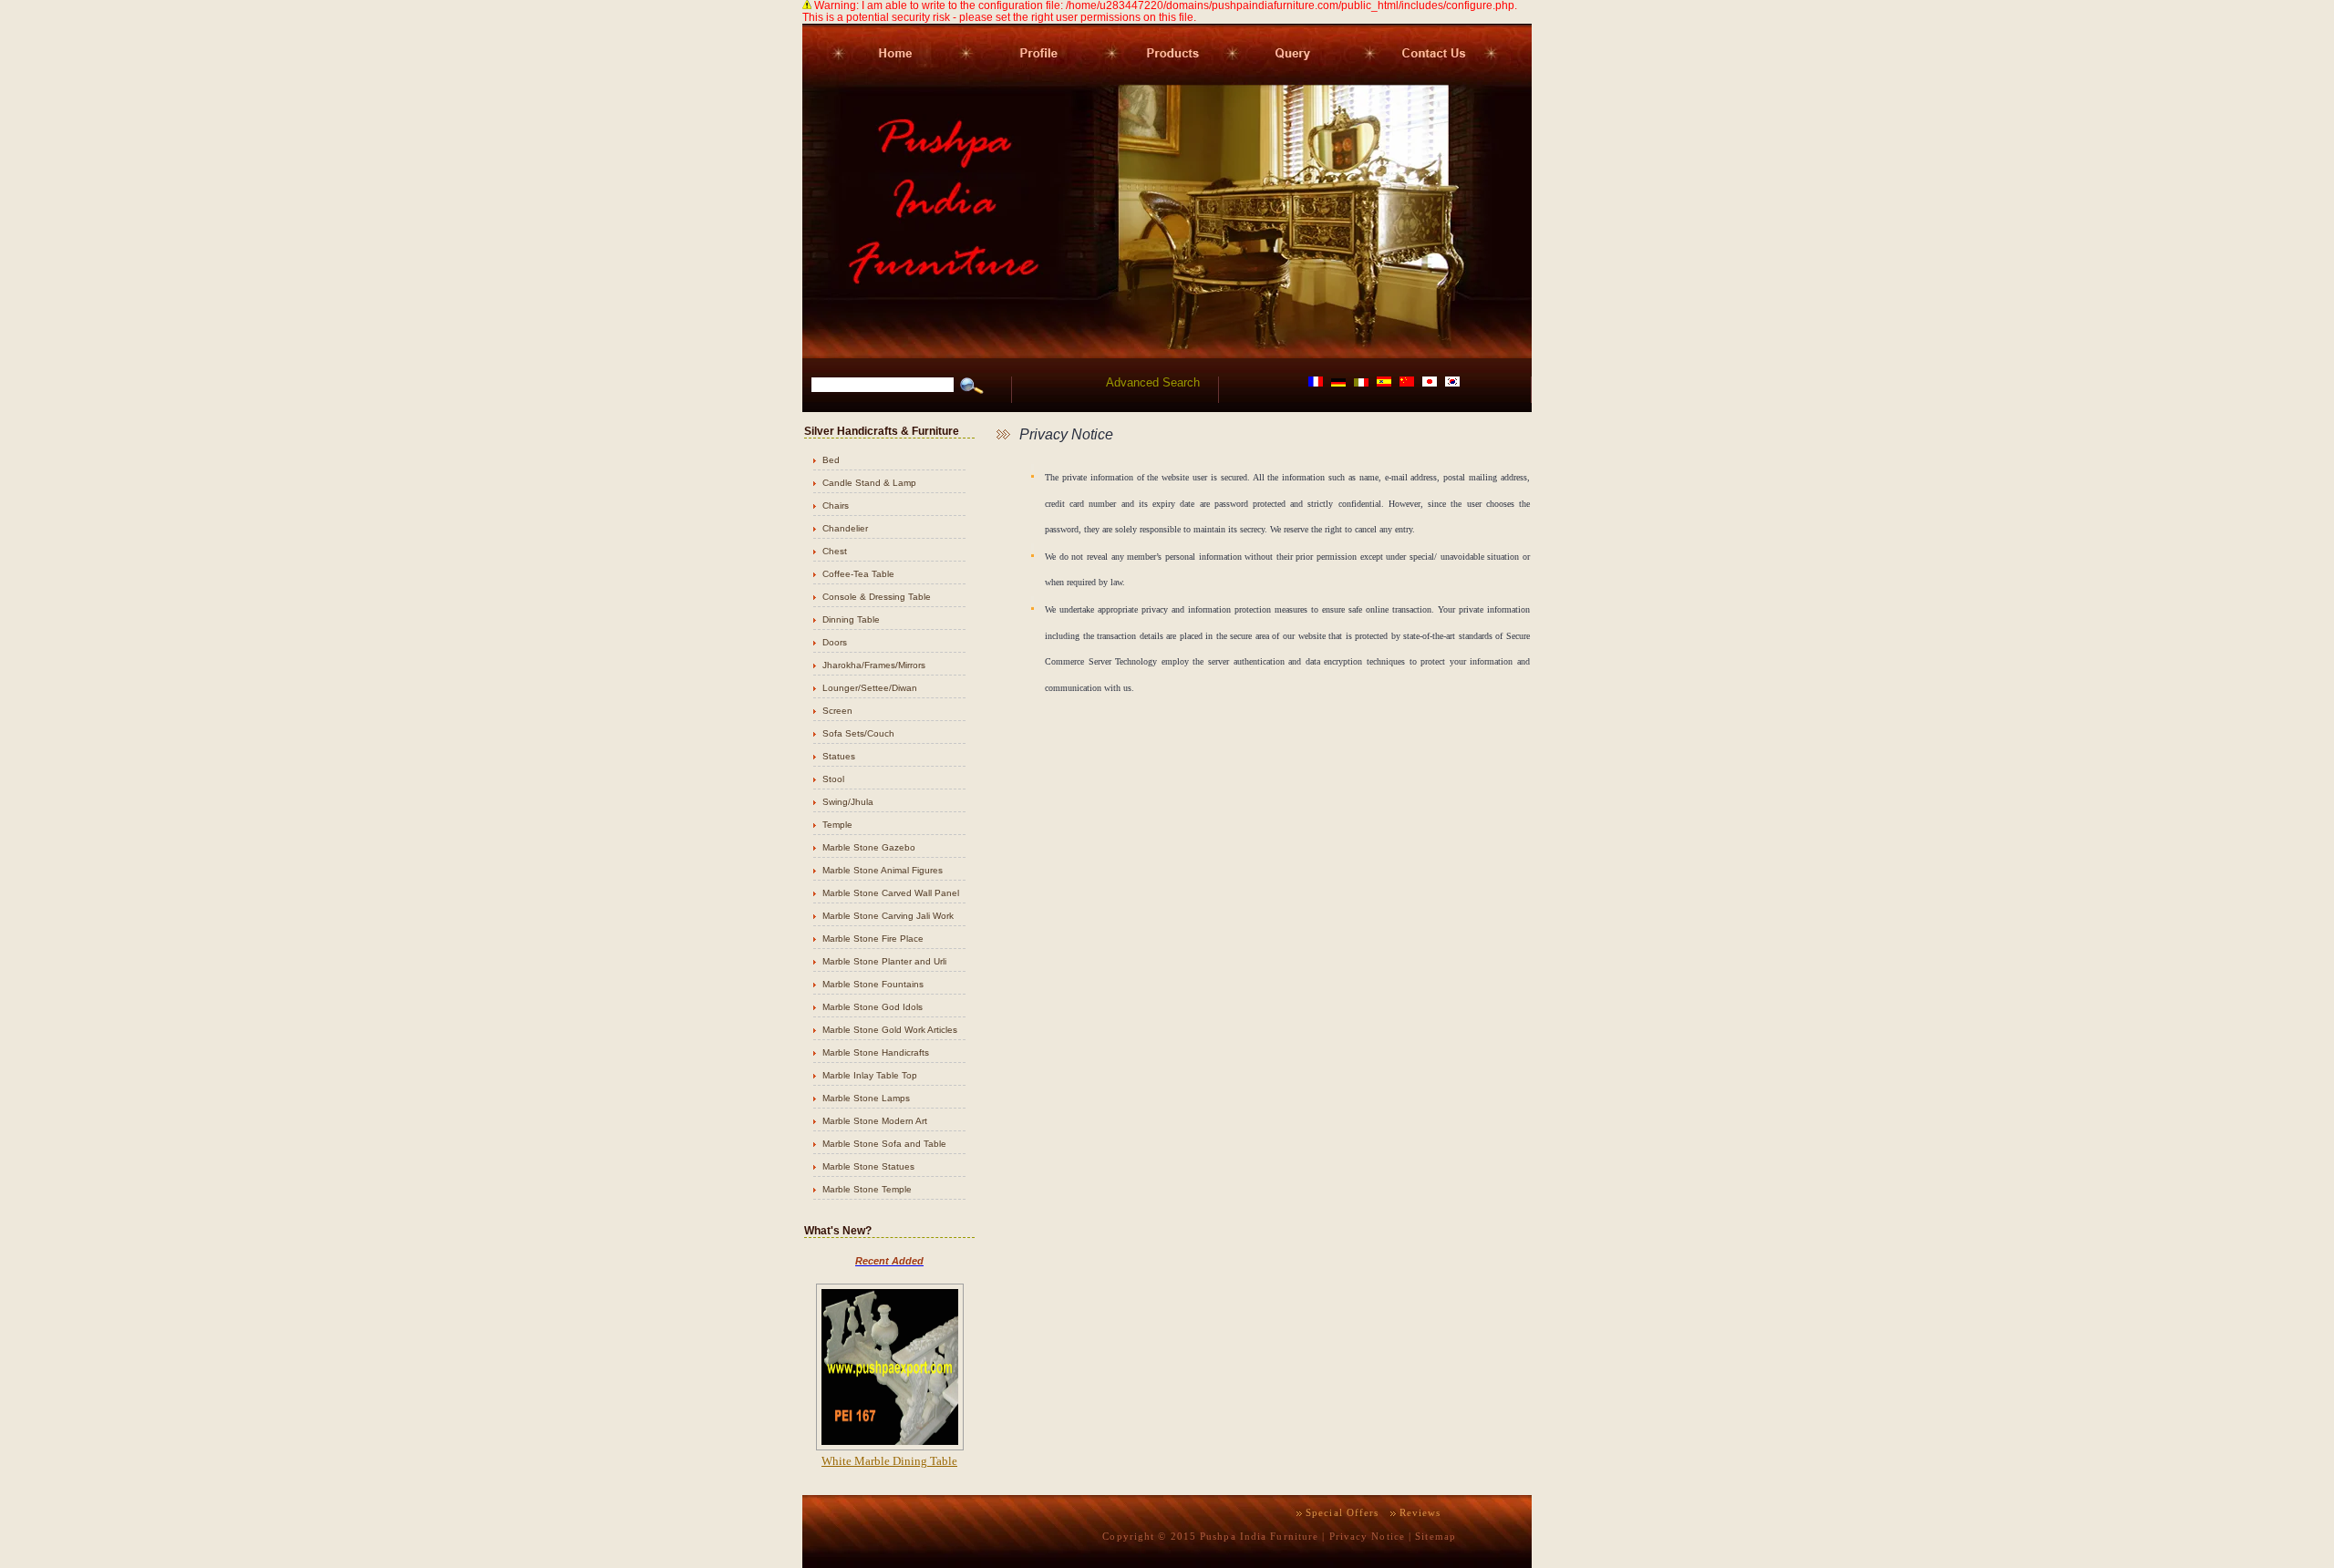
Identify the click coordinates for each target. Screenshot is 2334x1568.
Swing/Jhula (848, 802)
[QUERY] (1292, 81)
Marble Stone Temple (867, 1189)
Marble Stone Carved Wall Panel (891, 893)
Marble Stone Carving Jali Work (888, 916)
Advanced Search (1153, 382)
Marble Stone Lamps (866, 1098)
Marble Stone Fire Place (873, 939)
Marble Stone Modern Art (875, 1121)
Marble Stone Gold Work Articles (890, 1030)
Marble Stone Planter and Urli (884, 961)
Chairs (836, 505)
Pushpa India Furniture (1259, 1536)
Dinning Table (851, 619)
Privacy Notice (1367, 1536)
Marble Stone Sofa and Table (884, 1144)
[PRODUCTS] (1163, 81)
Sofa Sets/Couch (858, 733)
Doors (835, 642)
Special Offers (1342, 1512)
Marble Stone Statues (868, 1166)
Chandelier (845, 528)
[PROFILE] (1030, 81)
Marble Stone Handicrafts (876, 1052)
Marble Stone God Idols (873, 1007)
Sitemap (1436, 1536)
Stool (833, 779)
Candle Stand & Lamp (869, 483)
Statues (839, 756)
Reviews (1420, 1512)
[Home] (880, 81)
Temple (837, 825)
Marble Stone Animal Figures (883, 870)
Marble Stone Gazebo (869, 847)
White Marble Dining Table (889, 1461)
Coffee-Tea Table (858, 574)
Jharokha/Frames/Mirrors (874, 665)
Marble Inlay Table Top (870, 1075)
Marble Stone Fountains (873, 984)
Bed (831, 460)
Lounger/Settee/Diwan (870, 688)
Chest (835, 551)
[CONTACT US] (1446, 81)
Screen (837, 711)
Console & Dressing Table (877, 597)
